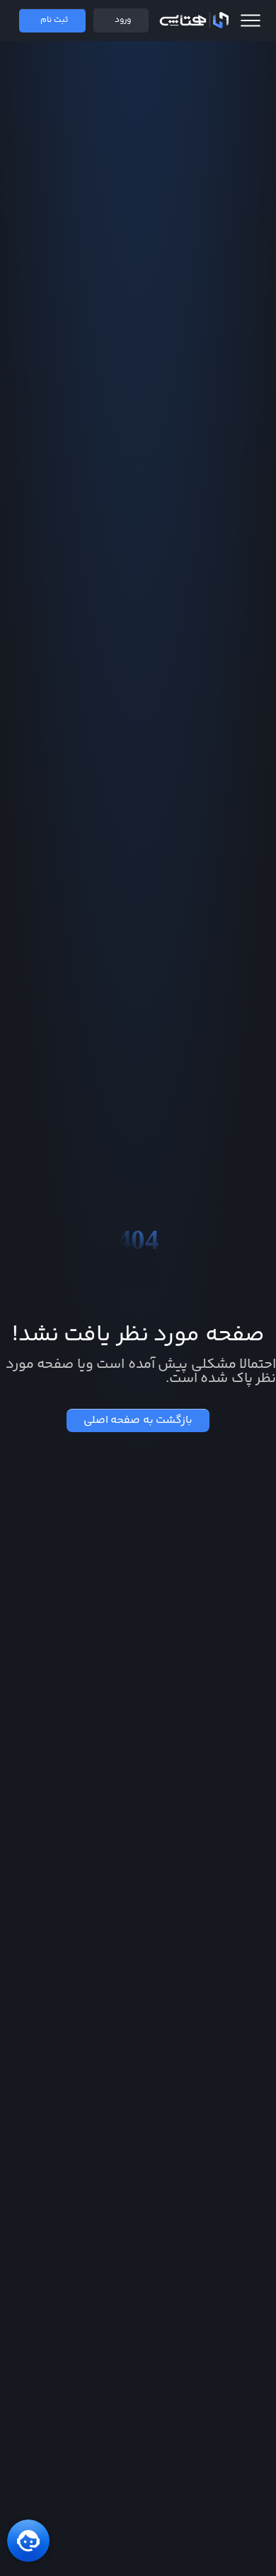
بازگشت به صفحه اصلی (138, 1420)
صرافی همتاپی (194, 20)
